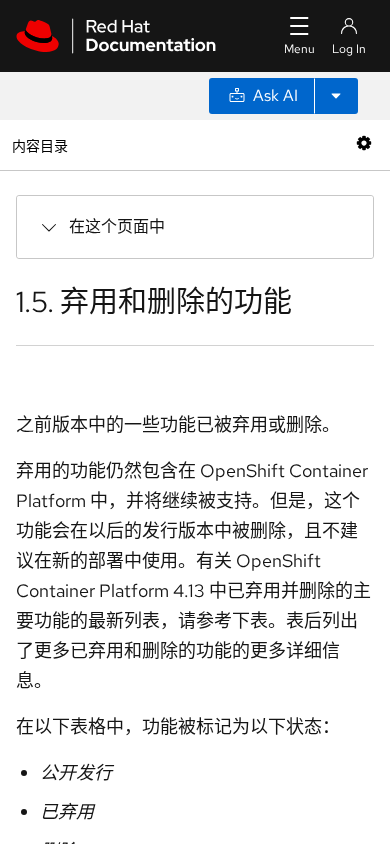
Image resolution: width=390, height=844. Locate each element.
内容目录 (39, 144)
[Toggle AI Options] (336, 96)
